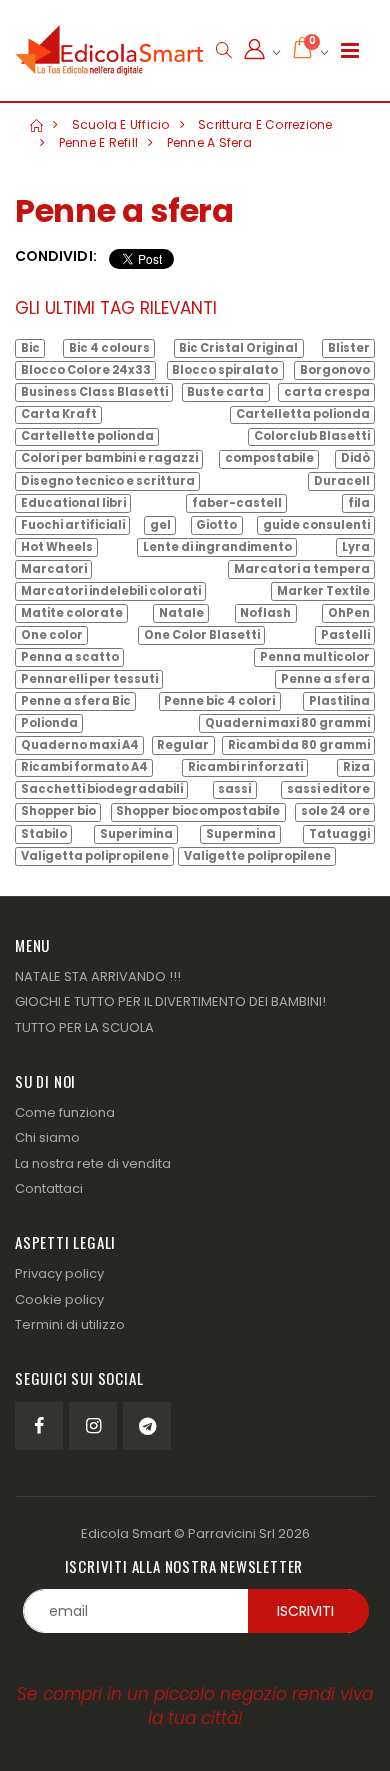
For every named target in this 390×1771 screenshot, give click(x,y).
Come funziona (65, 1112)
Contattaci (49, 1188)
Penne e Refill (99, 142)
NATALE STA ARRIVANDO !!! (98, 976)
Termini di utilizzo (70, 1324)
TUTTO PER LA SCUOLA (84, 1027)
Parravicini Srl (231, 1533)
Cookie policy (59, 1299)
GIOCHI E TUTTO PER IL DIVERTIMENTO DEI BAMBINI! (170, 1001)
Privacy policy (59, 1273)
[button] (223, 50)
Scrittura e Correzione (265, 124)
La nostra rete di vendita (93, 1163)
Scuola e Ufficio (121, 124)
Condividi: (56, 256)
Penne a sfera (209, 142)
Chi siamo (47, 1137)
